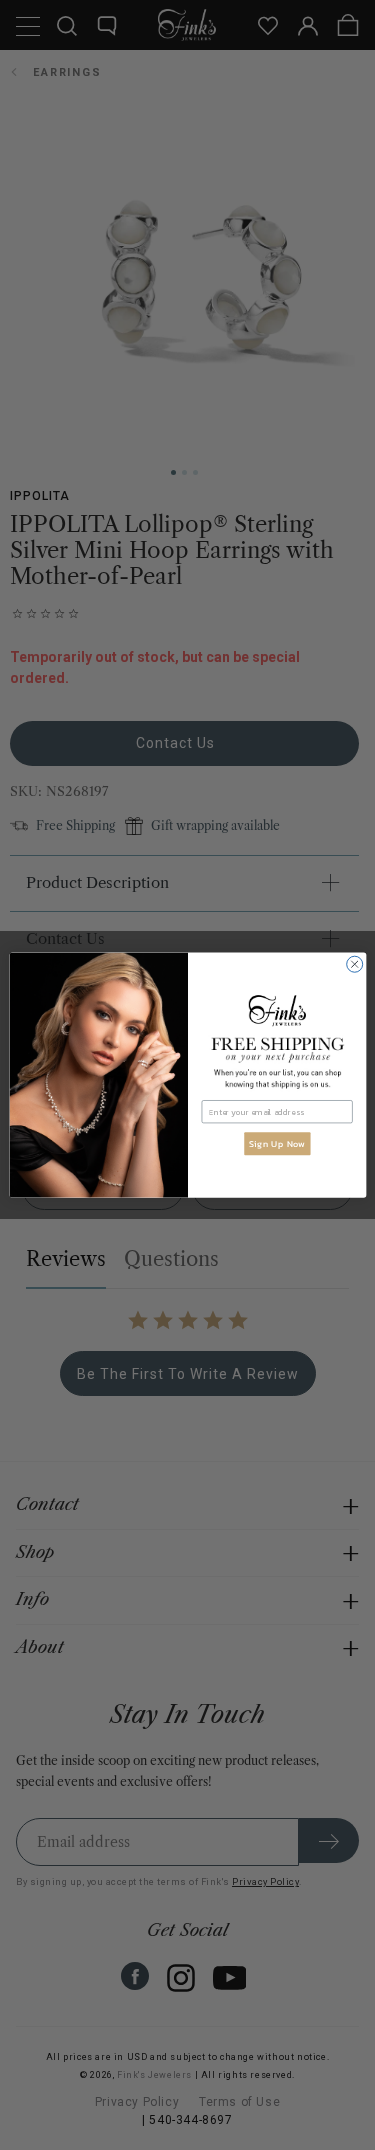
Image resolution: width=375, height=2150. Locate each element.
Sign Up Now (276, 1144)
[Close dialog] (354, 964)
